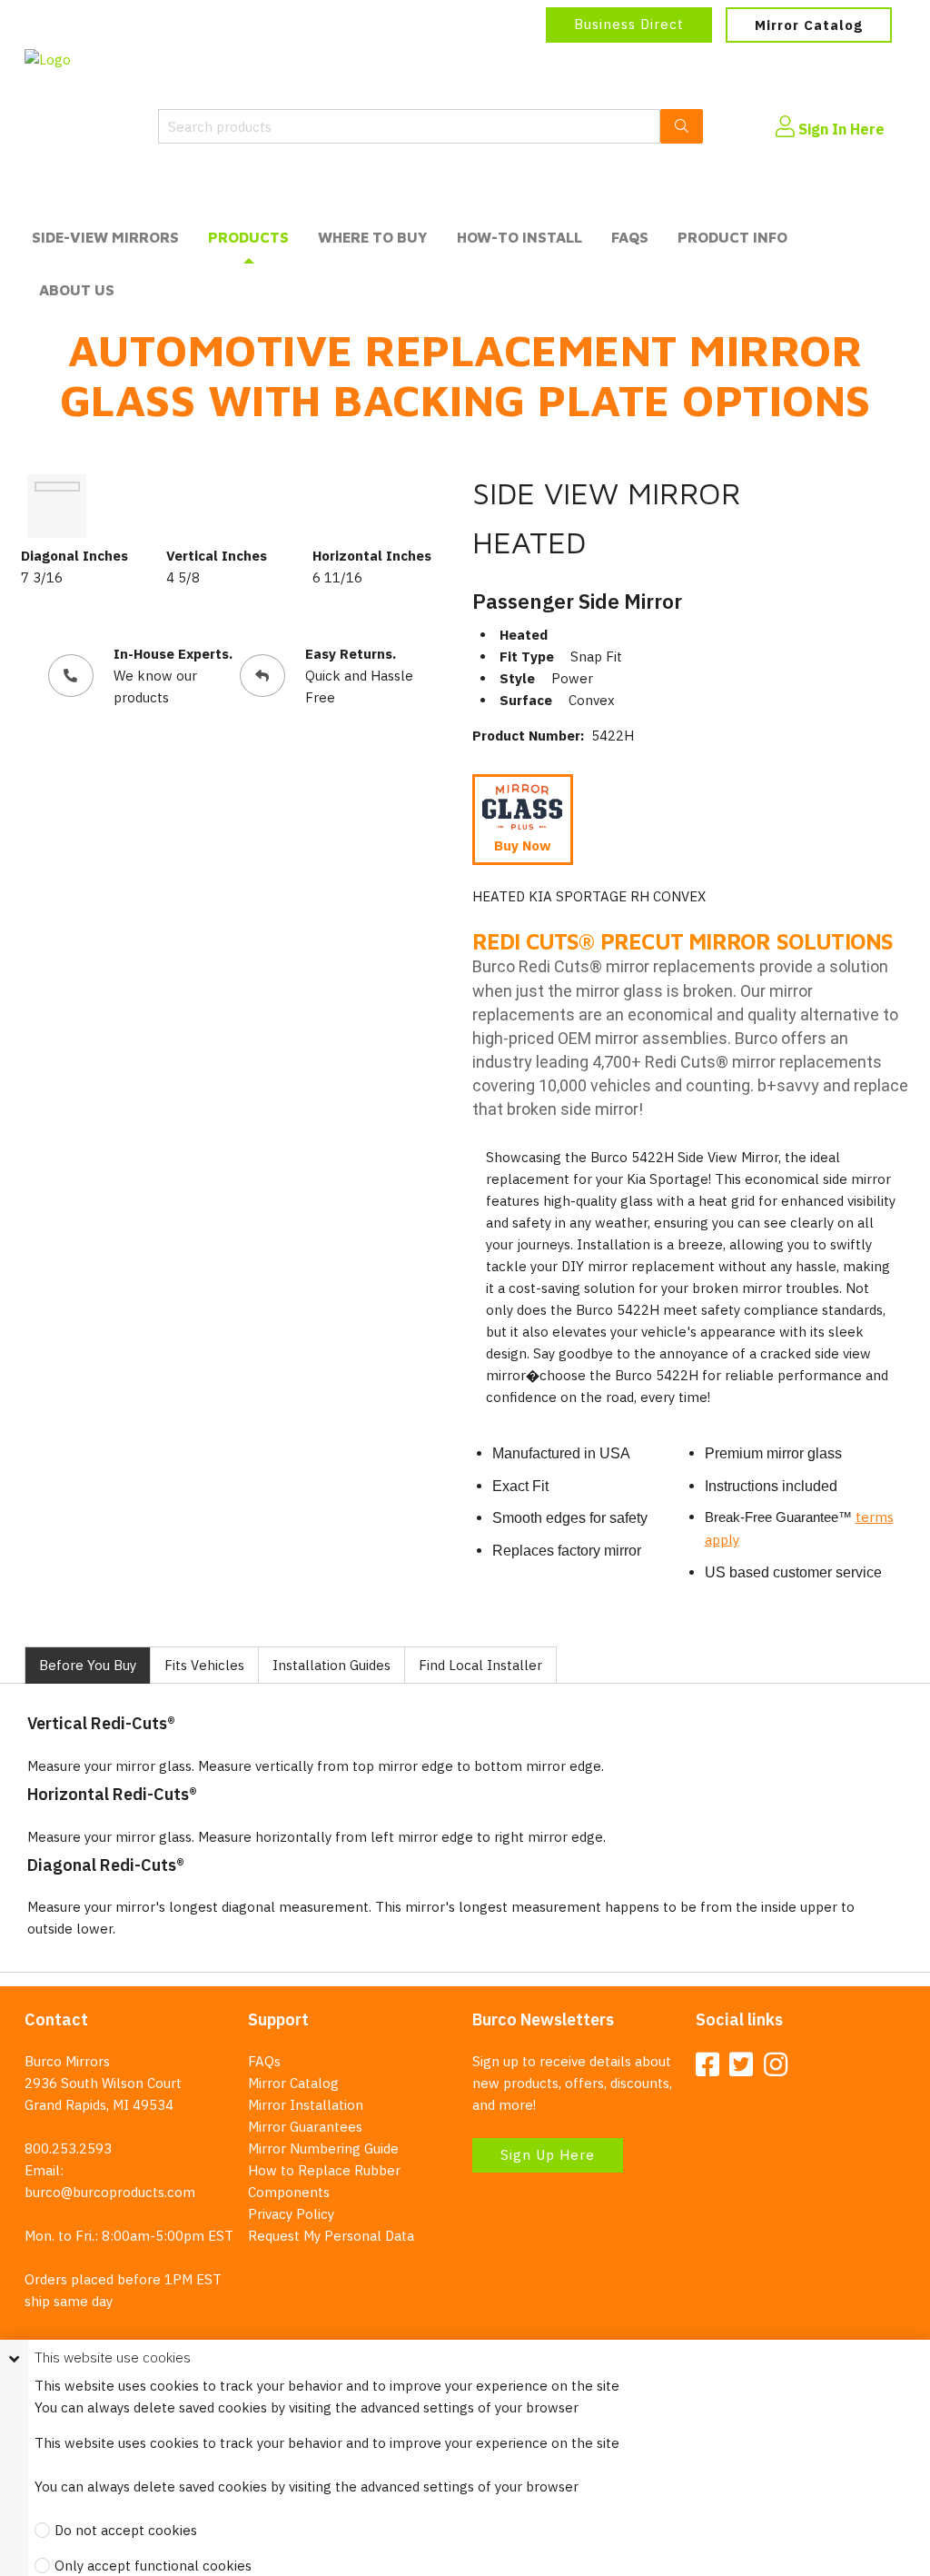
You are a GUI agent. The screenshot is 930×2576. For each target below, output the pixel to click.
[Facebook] (707, 2066)
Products (248, 237)
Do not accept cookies (126, 2530)
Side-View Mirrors (105, 237)
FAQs (630, 237)
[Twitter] (741, 2066)
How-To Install (519, 237)
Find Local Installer (480, 1665)
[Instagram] (776, 2066)
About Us (77, 290)
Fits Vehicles (204, 1665)
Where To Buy (373, 237)
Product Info (732, 237)
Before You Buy (88, 1665)
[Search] (682, 126)
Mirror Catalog (809, 25)
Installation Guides (331, 1665)
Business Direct (629, 24)
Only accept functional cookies (153, 2566)
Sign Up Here (548, 2155)
